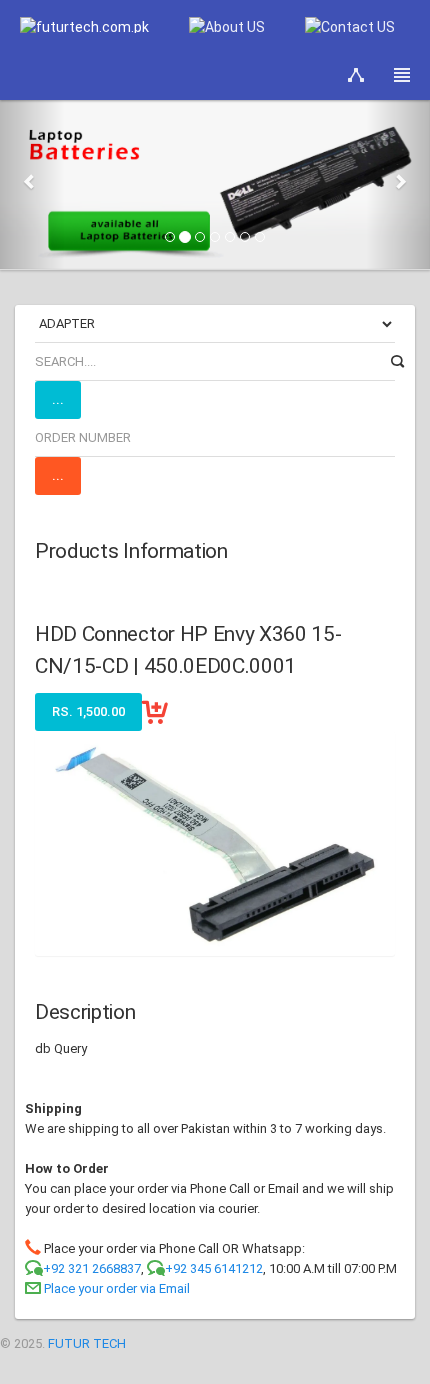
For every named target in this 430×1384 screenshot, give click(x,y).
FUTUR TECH (87, 1343)
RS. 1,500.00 (88, 711)
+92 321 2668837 (92, 1268)
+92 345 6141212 (214, 1268)
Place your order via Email (117, 1288)
